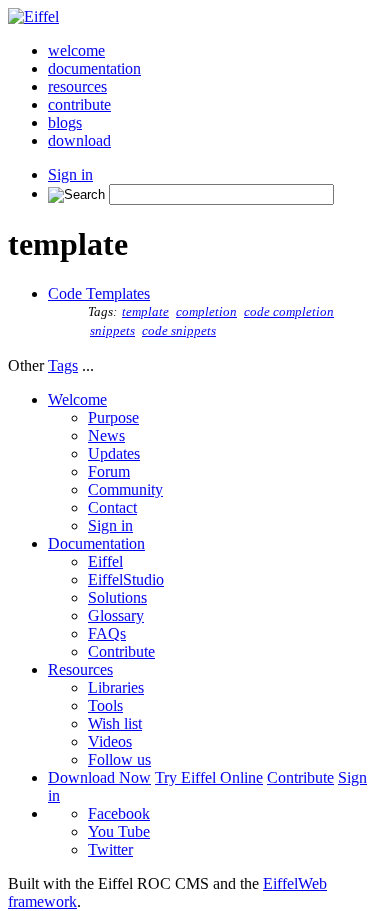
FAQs (107, 633)
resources (77, 86)
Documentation (96, 543)
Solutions (117, 597)
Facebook (119, 813)
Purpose (113, 417)
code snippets (179, 331)
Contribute (121, 651)
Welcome (77, 399)
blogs (65, 122)
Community (125, 489)
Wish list (115, 723)
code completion (289, 312)
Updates (114, 453)
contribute (79, 104)
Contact (112, 507)
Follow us (119, 759)
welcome (76, 50)
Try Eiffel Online (209, 777)
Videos (110, 741)
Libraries (116, 687)
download (79, 140)
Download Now (99, 777)
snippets (112, 331)
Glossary (116, 615)
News (106, 435)
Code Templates (99, 293)
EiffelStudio (126, 579)
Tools (105, 705)
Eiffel (105, 561)
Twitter (110, 849)
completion (206, 312)
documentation (94, 68)
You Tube (119, 831)
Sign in (70, 174)
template (145, 312)
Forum (109, 471)
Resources (80, 669)
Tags (63, 365)
